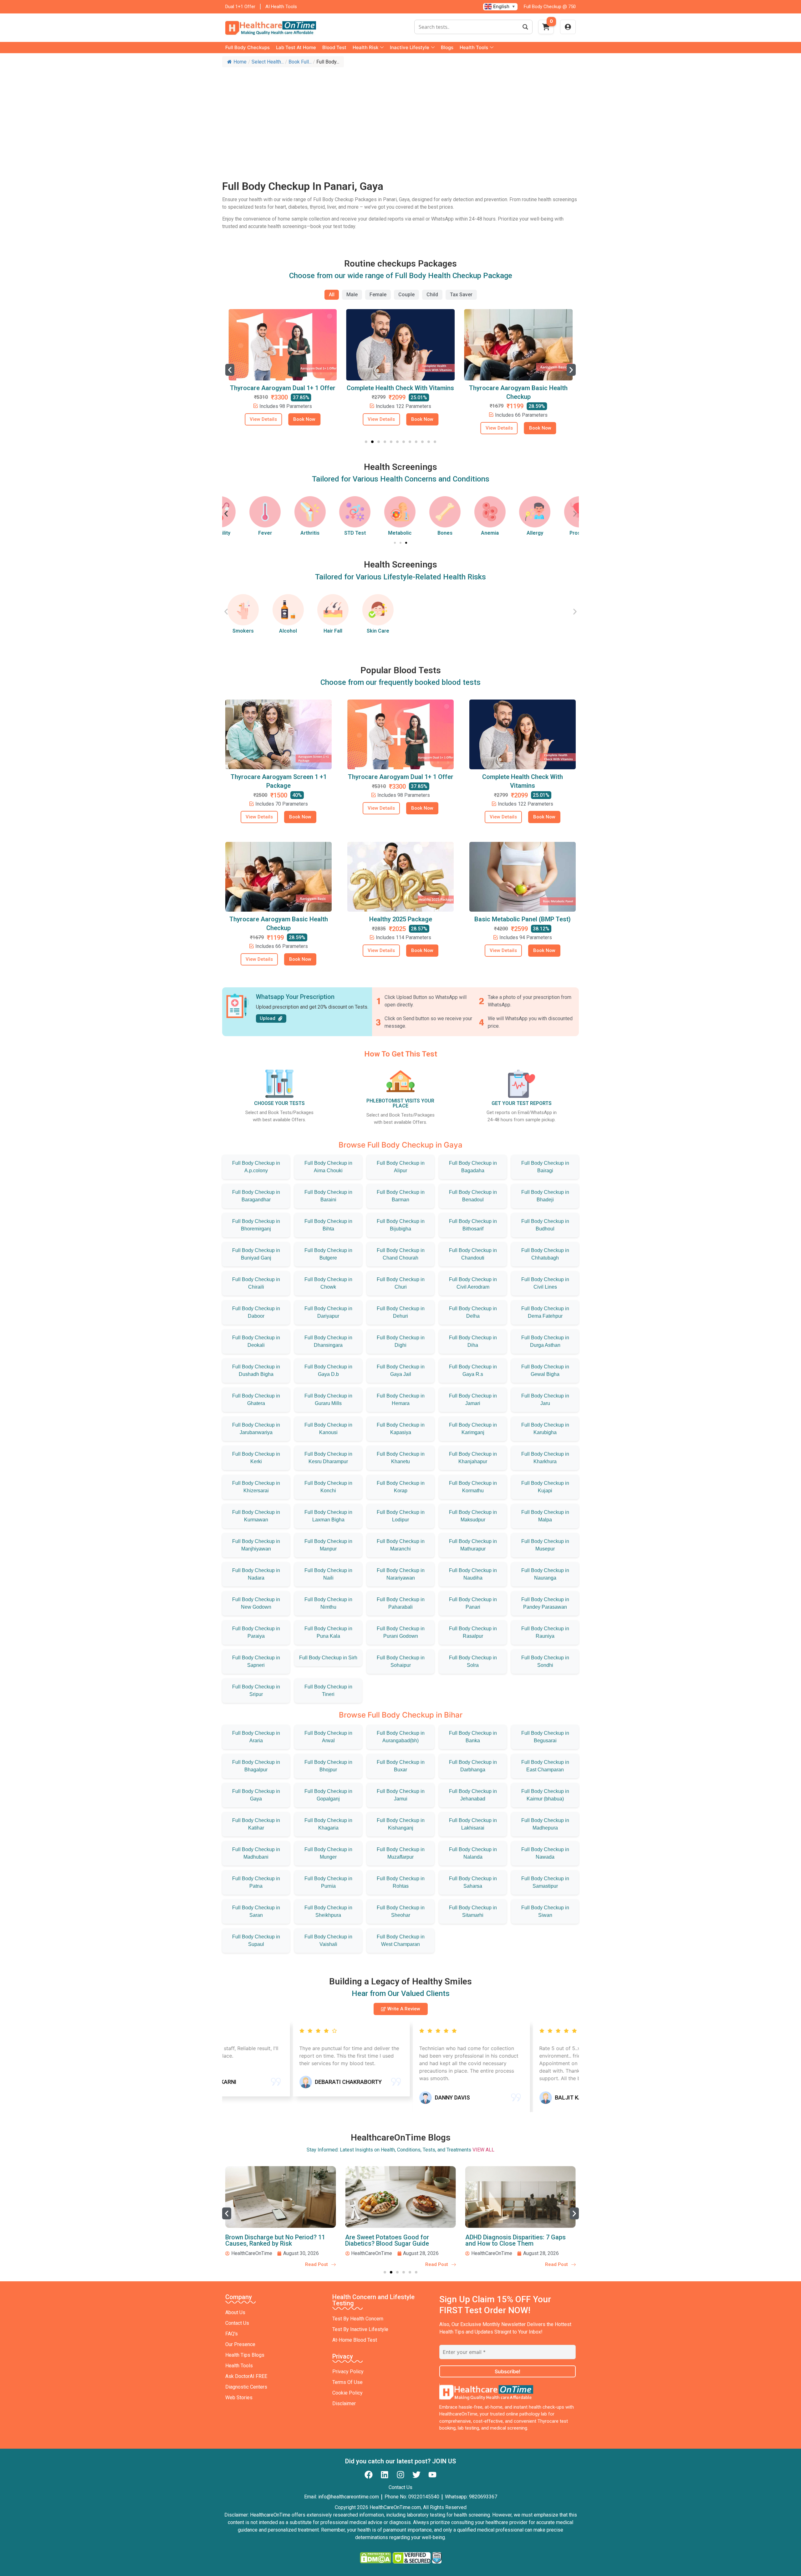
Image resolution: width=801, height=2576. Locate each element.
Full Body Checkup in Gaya (256, 1795)
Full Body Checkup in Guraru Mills (328, 1400)
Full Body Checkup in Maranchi (401, 1545)
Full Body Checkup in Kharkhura (545, 1458)
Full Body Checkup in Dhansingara (328, 1341)
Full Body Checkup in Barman (401, 1196)
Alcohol (288, 631)
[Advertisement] (400, 117)
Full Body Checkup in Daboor (256, 1312)
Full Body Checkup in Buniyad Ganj (256, 1254)
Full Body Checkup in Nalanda (473, 1853)
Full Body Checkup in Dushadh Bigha (256, 1370)
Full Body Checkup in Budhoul (545, 1225)
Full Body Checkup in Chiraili (256, 1283)
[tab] (332, 295)
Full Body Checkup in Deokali (256, 1341)
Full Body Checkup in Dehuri (401, 1312)
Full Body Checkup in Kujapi (545, 1487)
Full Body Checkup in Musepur (545, 1545)
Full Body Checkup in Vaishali (328, 1940)
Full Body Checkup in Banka (473, 1737)
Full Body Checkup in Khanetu (401, 1458)
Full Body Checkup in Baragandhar (256, 1196)
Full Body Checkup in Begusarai (545, 1737)
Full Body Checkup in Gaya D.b (328, 1370)
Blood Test (334, 47)
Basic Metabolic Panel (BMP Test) (523, 919)
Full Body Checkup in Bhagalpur (256, 1766)
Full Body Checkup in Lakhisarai (473, 1824)
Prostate (558, 533)
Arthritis (288, 533)
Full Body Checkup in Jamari (473, 1400)
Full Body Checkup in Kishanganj (401, 1824)
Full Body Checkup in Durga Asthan (545, 1341)
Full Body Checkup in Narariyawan (401, 1574)
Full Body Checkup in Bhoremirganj (256, 1225)
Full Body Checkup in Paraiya (256, 1632)
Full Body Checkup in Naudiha (473, 1574)
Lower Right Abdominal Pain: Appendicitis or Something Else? (511, 2240)
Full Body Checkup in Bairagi (545, 1167)
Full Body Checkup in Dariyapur (328, 1312)
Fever (243, 533)
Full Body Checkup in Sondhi (545, 1661)
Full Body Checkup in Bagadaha (473, 1167)
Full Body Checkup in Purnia (328, 1882)
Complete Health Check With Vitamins (283, 388)
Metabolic (378, 533)
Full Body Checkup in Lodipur (401, 1516)
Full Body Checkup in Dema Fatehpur (545, 1312)
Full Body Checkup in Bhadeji (545, 1196)
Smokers (243, 631)
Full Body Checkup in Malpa (545, 1516)
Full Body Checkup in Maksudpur (473, 1516)
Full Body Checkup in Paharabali (401, 1603)
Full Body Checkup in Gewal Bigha (545, 1370)
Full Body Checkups (247, 47)
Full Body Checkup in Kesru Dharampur (328, 1458)
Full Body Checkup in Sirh (328, 1658)
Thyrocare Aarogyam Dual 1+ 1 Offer (401, 777)
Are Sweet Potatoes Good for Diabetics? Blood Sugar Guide (267, 2240)
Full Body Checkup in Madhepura (545, 1824)
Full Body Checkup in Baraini (328, 1196)
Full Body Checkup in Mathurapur (473, 1545)
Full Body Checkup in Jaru (545, 1400)
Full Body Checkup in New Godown (256, 1603)
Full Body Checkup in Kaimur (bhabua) (545, 1795)
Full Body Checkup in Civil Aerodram (473, 1283)
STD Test (333, 533)
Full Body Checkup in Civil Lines (545, 1283)
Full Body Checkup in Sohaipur (401, 1661)
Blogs (447, 47)
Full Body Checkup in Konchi (328, 1487)
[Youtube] (432, 2475)
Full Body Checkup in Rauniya (545, 1632)
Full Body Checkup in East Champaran (545, 1766)
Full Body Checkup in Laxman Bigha (328, 1516)
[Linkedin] (385, 2475)
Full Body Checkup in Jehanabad (473, 1795)
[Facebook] (369, 2475)
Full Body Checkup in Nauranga (545, 1574)
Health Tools (474, 47)
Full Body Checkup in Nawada (545, 1853)
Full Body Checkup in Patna (256, 1882)
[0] (546, 29)
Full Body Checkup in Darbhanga (473, 1766)
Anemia (468, 533)
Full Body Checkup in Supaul (256, 1940)
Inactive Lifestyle (410, 47)
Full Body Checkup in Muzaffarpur (401, 1853)
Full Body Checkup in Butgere (328, 1254)
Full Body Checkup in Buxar (401, 1766)
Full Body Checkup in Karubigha (545, 1429)
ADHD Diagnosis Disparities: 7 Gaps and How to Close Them (395, 2240)
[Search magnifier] (525, 27)
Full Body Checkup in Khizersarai (256, 1487)
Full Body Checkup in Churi (401, 1283)
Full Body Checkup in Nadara (256, 1574)
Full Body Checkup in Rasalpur (473, 1632)
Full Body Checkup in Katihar (256, 1824)
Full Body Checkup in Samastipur (545, 1882)
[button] (230, 370)
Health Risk (365, 47)
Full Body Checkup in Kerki (256, 1458)
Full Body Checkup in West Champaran (401, 1940)
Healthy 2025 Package (401, 919)
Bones (423, 533)
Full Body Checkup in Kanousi (328, 1429)
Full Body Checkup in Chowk (328, 1283)
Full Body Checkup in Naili (328, 1574)
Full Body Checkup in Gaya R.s (473, 1370)
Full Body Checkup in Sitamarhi (473, 1911)
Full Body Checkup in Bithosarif (473, 1225)
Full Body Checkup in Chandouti (473, 1254)
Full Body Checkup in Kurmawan (256, 1516)
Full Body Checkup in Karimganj (473, 1429)
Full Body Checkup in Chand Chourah (401, 1254)
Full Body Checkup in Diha (473, 1341)
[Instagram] (400, 2475)
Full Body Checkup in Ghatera (256, 1400)
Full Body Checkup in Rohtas (401, 1882)
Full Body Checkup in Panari (473, 1603)
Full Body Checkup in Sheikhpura (328, 1911)
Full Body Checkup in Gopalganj (328, 1795)
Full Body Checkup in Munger (328, 1853)
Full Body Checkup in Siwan (545, 1911)
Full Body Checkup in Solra (473, 1661)
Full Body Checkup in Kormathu (473, 1487)
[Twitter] (416, 2475)
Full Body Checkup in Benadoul (473, 1196)
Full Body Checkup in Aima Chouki (328, 1167)
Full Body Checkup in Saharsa (473, 1882)
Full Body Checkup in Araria (256, 1737)
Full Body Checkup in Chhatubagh (545, 1254)
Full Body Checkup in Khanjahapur (473, 1458)
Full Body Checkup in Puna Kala (328, 1632)
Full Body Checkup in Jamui (401, 1795)
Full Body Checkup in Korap (401, 1487)
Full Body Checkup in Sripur (256, 1690)
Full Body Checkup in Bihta (328, 1225)
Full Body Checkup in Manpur (328, 1545)
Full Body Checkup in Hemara (401, 1400)
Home (240, 62)
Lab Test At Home (296, 47)
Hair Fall (333, 631)
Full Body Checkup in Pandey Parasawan (545, 1603)
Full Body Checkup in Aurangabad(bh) (401, 1737)
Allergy (513, 533)
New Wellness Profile (518, 388)
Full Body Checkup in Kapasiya (401, 1429)
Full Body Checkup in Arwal (328, 1737)
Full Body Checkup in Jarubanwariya (256, 1429)
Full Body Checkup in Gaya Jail (401, 1370)
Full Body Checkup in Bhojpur (328, 1766)
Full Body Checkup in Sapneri (256, 1661)
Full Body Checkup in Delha (473, 1312)
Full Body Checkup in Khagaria (328, 1824)
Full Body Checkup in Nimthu (328, 1603)
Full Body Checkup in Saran (256, 1911)
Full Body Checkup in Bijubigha (401, 1225)
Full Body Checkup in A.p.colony (256, 1167)
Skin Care (378, 631)
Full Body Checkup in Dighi (401, 1341)
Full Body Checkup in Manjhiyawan (256, 1545)
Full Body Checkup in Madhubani (256, 1853)
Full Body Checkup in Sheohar (401, 1911)
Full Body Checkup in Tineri (328, 1690)
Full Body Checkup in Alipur (401, 1167)
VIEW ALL (483, 2150)
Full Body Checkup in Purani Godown (401, 1632)
